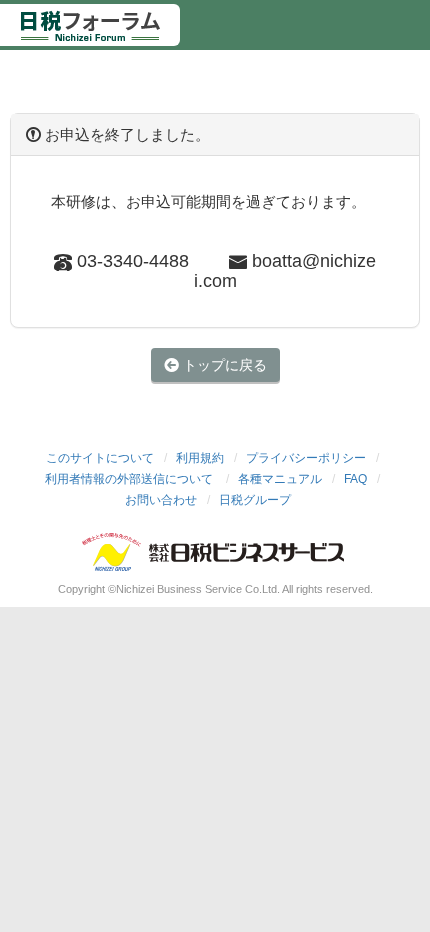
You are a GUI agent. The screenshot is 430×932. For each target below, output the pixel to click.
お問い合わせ (161, 500)
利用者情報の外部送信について (130, 479)
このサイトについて (100, 458)
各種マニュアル (280, 479)
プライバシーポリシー (306, 458)
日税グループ (255, 500)
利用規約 (200, 458)
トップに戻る (223, 365)
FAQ (355, 479)
